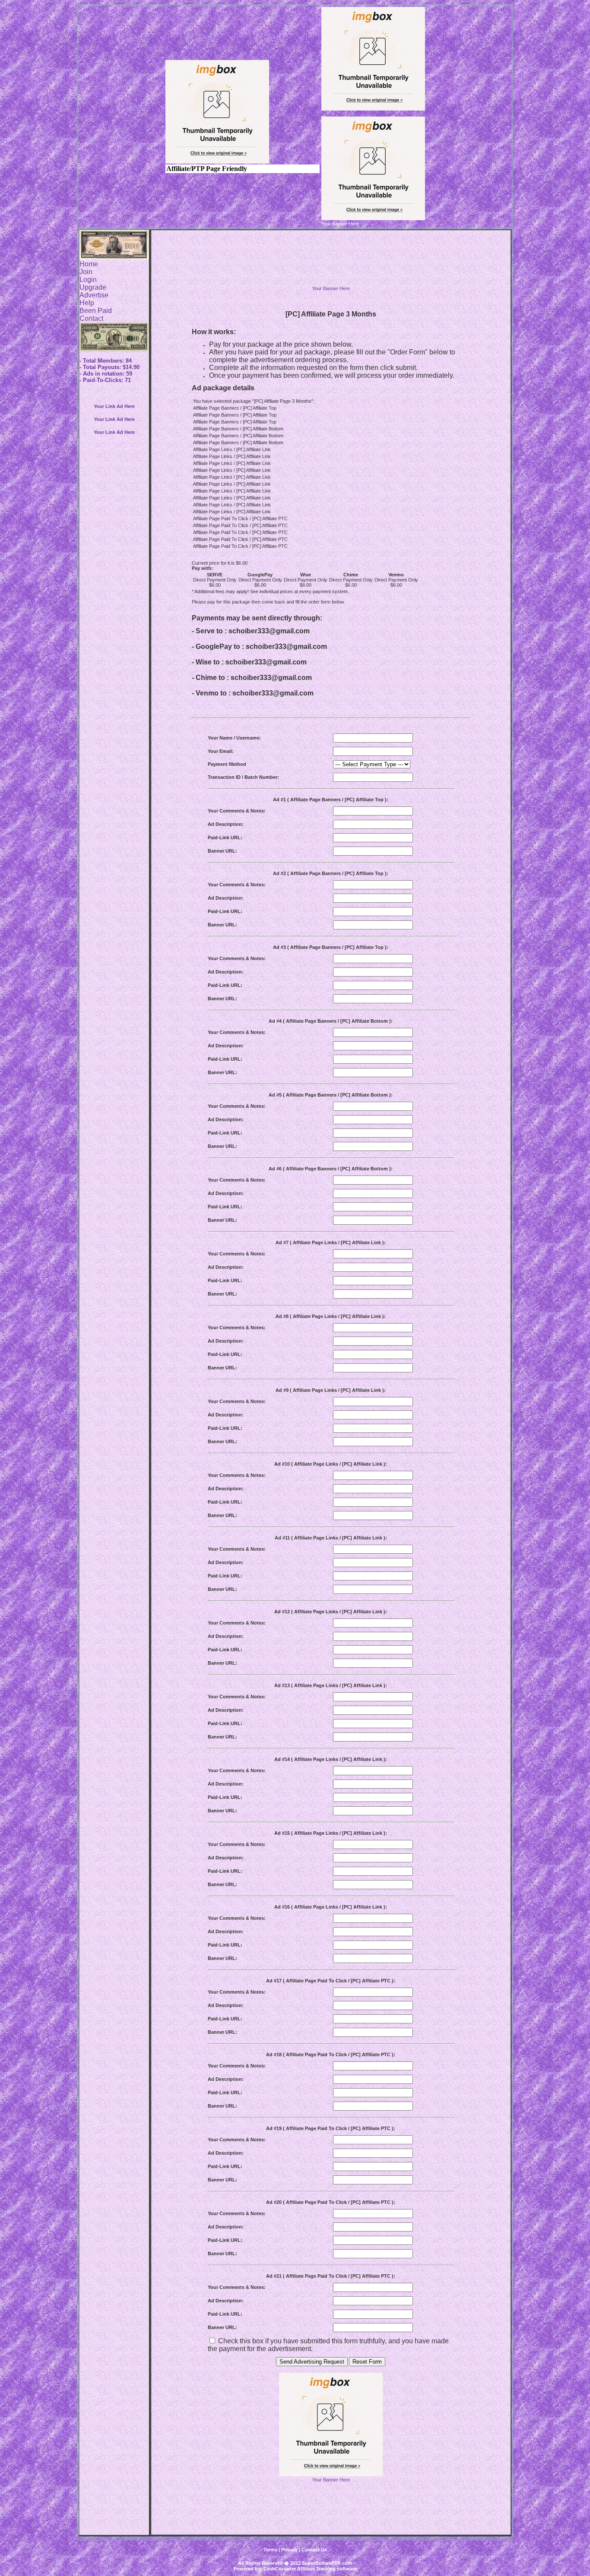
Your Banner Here (331, 288)
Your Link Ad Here (114, 406)
